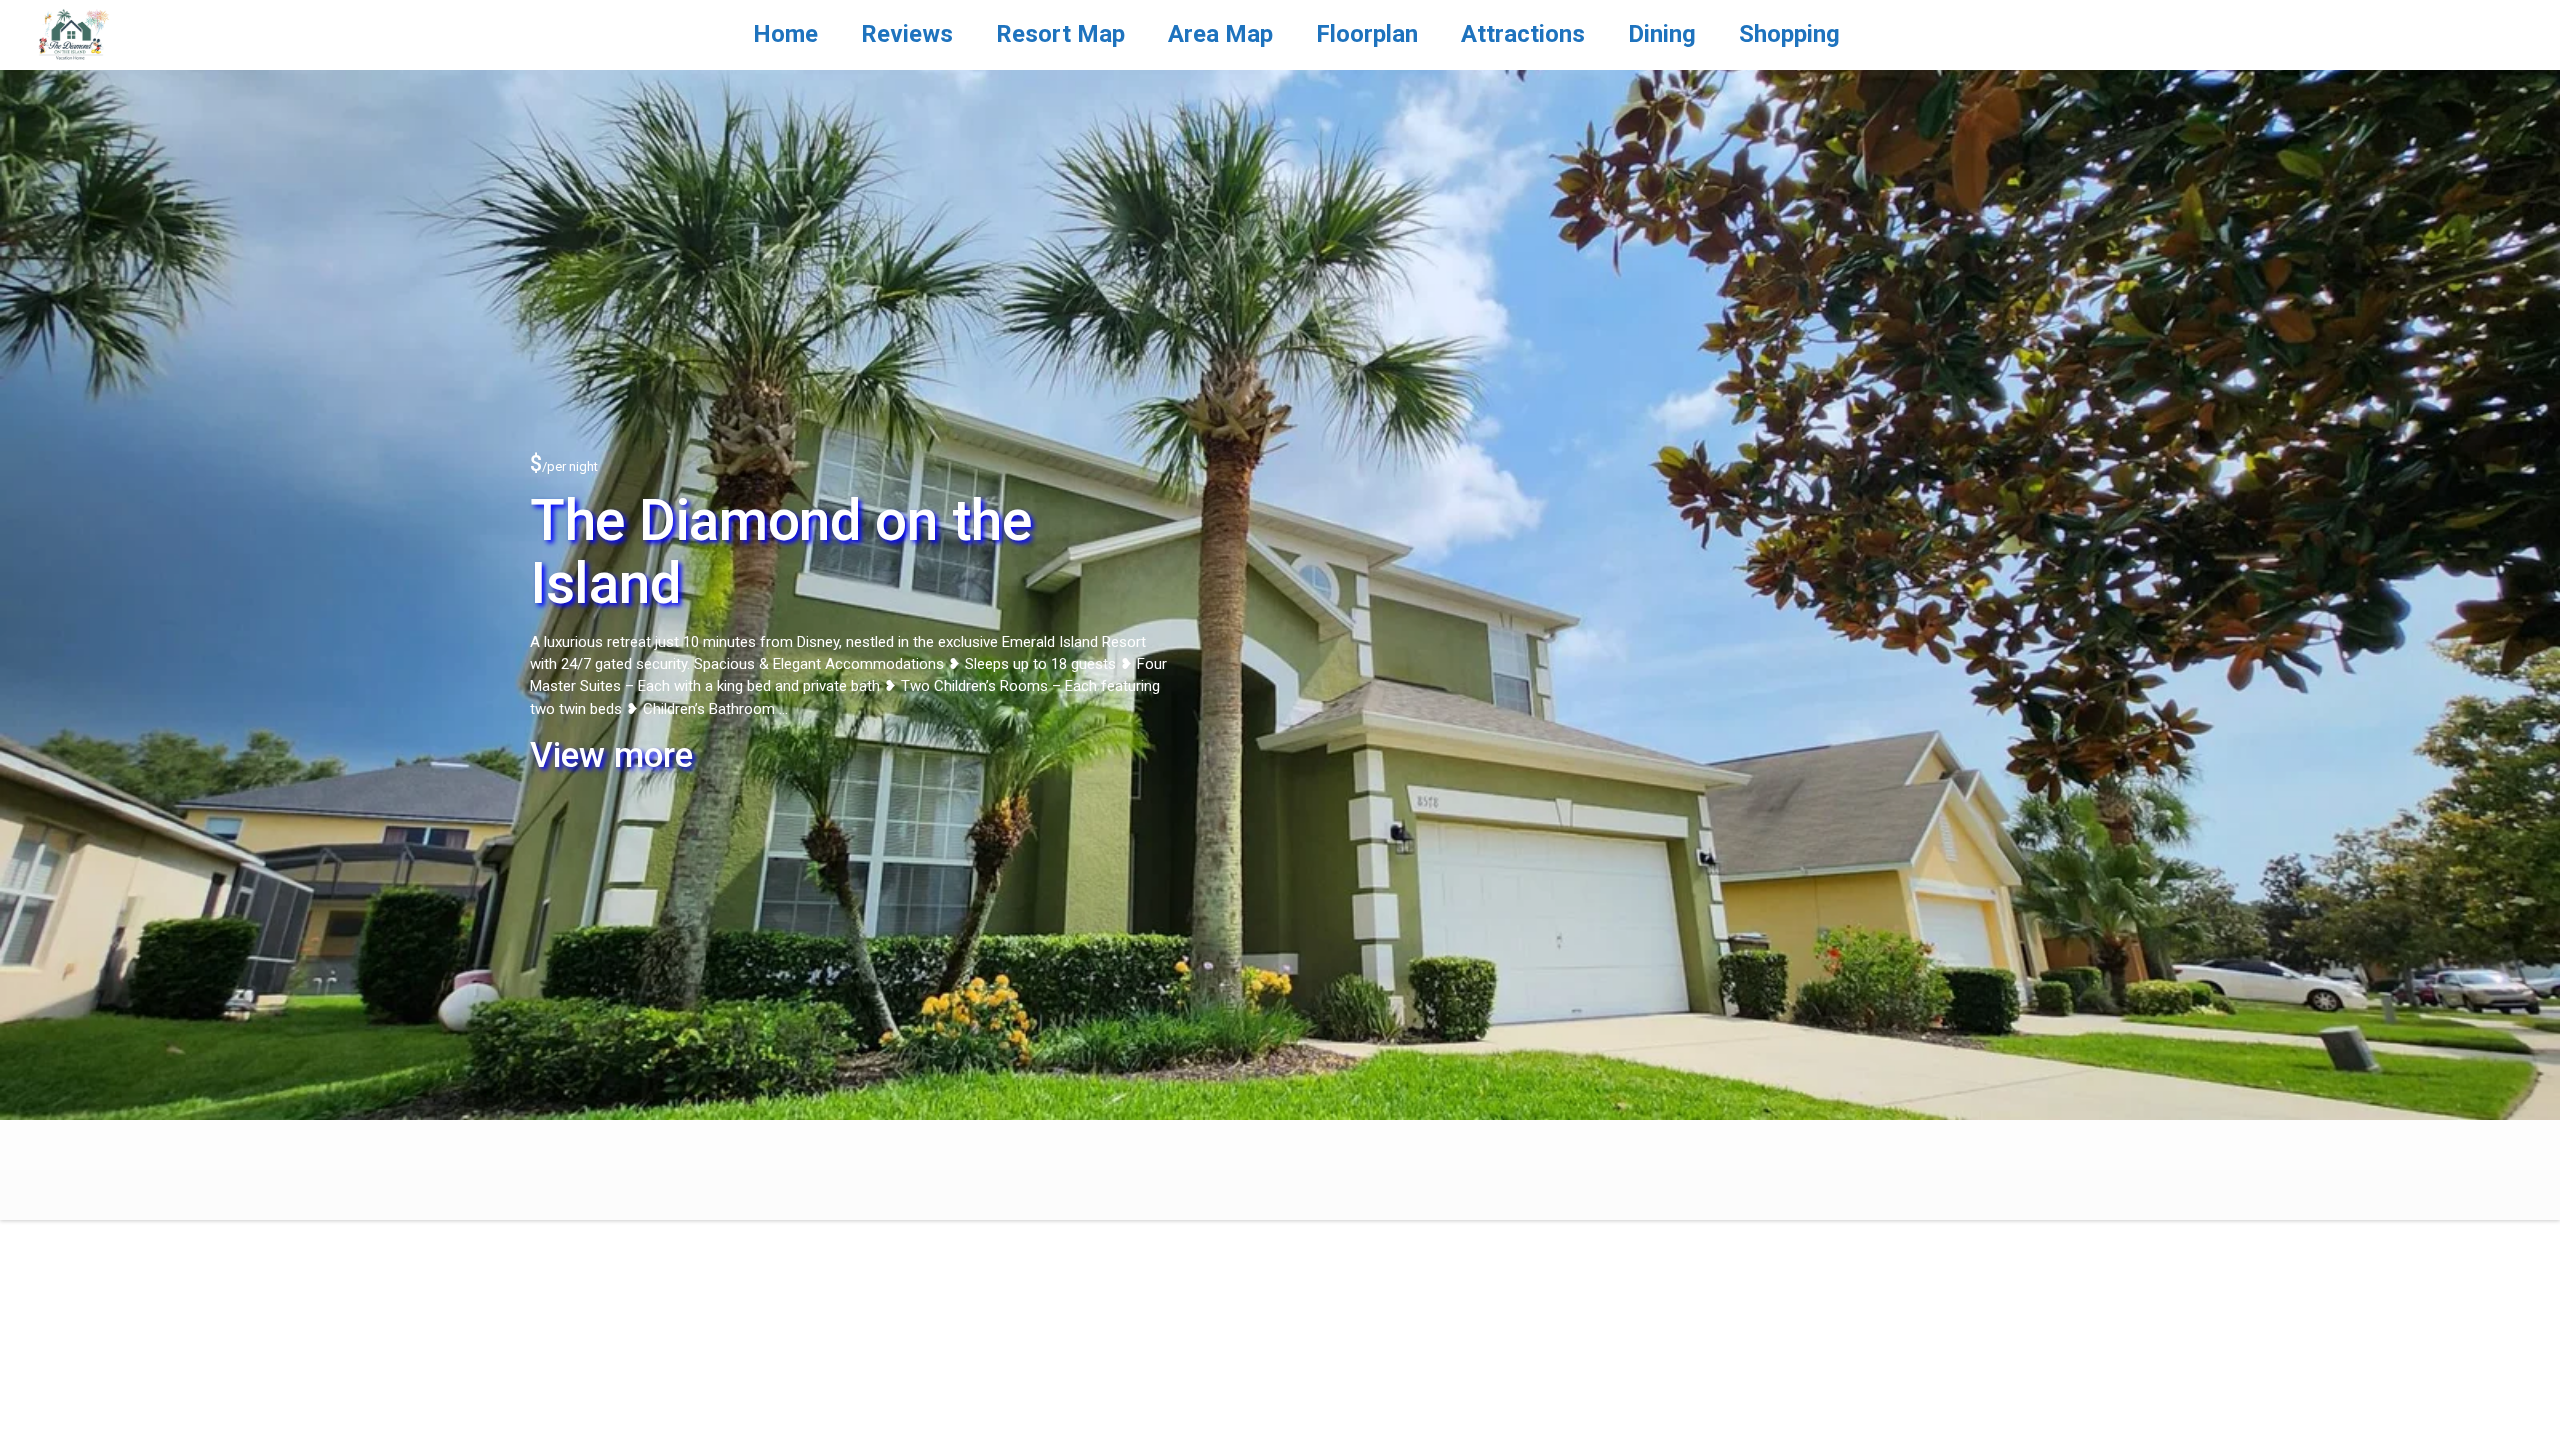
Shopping (1789, 34)
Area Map (1220, 34)
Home (785, 34)
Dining (1662, 34)
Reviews (907, 34)
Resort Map (1060, 34)
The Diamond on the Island (781, 552)
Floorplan (1367, 34)
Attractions (1523, 34)
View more (611, 756)
